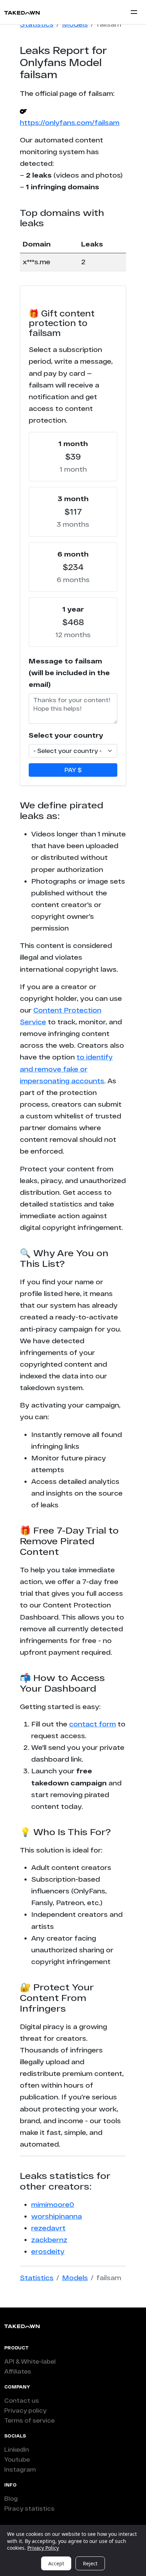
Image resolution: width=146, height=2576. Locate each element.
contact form (92, 1724)
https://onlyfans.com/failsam (70, 123)
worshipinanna (57, 2216)
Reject (90, 2563)
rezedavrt (48, 2228)
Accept (56, 2563)
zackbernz (49, 2240)
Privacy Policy (43, 2548)
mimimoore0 (53, 2204)
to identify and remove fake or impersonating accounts (66, 1069)
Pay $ (73, 770)
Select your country (66, 735)
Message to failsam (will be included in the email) (69, 673)
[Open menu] (134, 12)
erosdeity (48, 2251)
